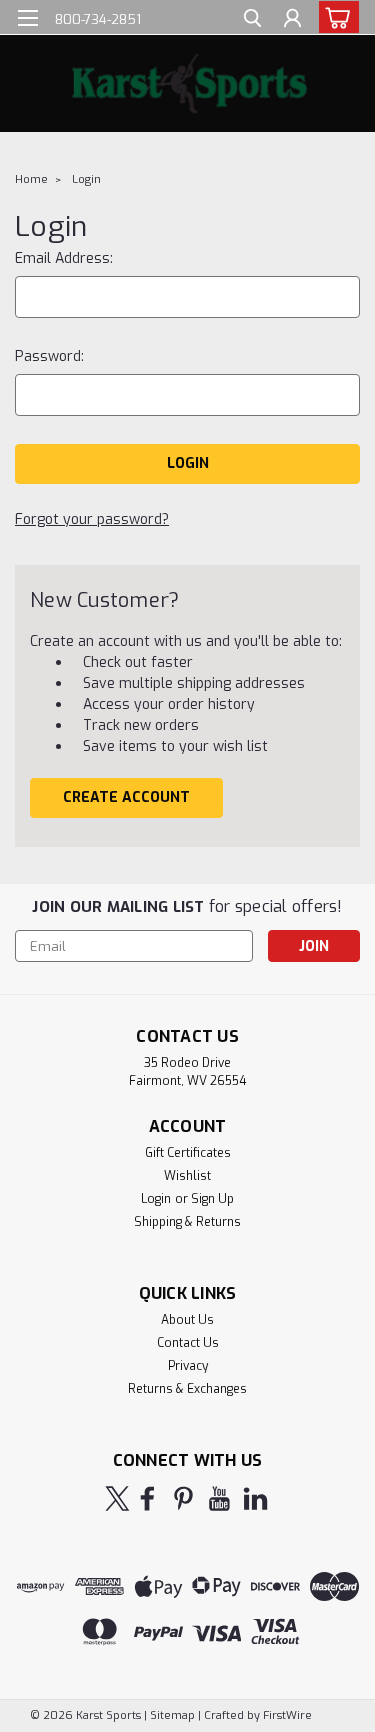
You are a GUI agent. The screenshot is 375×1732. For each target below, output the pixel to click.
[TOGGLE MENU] (27, 18)
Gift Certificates (188, 1153)
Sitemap (172, 1715)
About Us (187, 1320)
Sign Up (212, 1199)
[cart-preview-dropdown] (334, 17)
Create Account (126, 797)
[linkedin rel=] (255, 1498)
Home (31, 179)
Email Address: (64, 258)
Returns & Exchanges (187, 1389)
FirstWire (286, 1715)
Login (86, 179)
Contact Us (188, 1343)
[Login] (292, 20)
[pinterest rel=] (183, 1498)
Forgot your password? (92, 519)
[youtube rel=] (219, 1498)
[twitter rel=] (117, 1498)
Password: (49, 356)
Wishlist (187, 1176)
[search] (252, 20)
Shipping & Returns (187, 1222)
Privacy (188, 1366)
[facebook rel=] (147, 1498)
